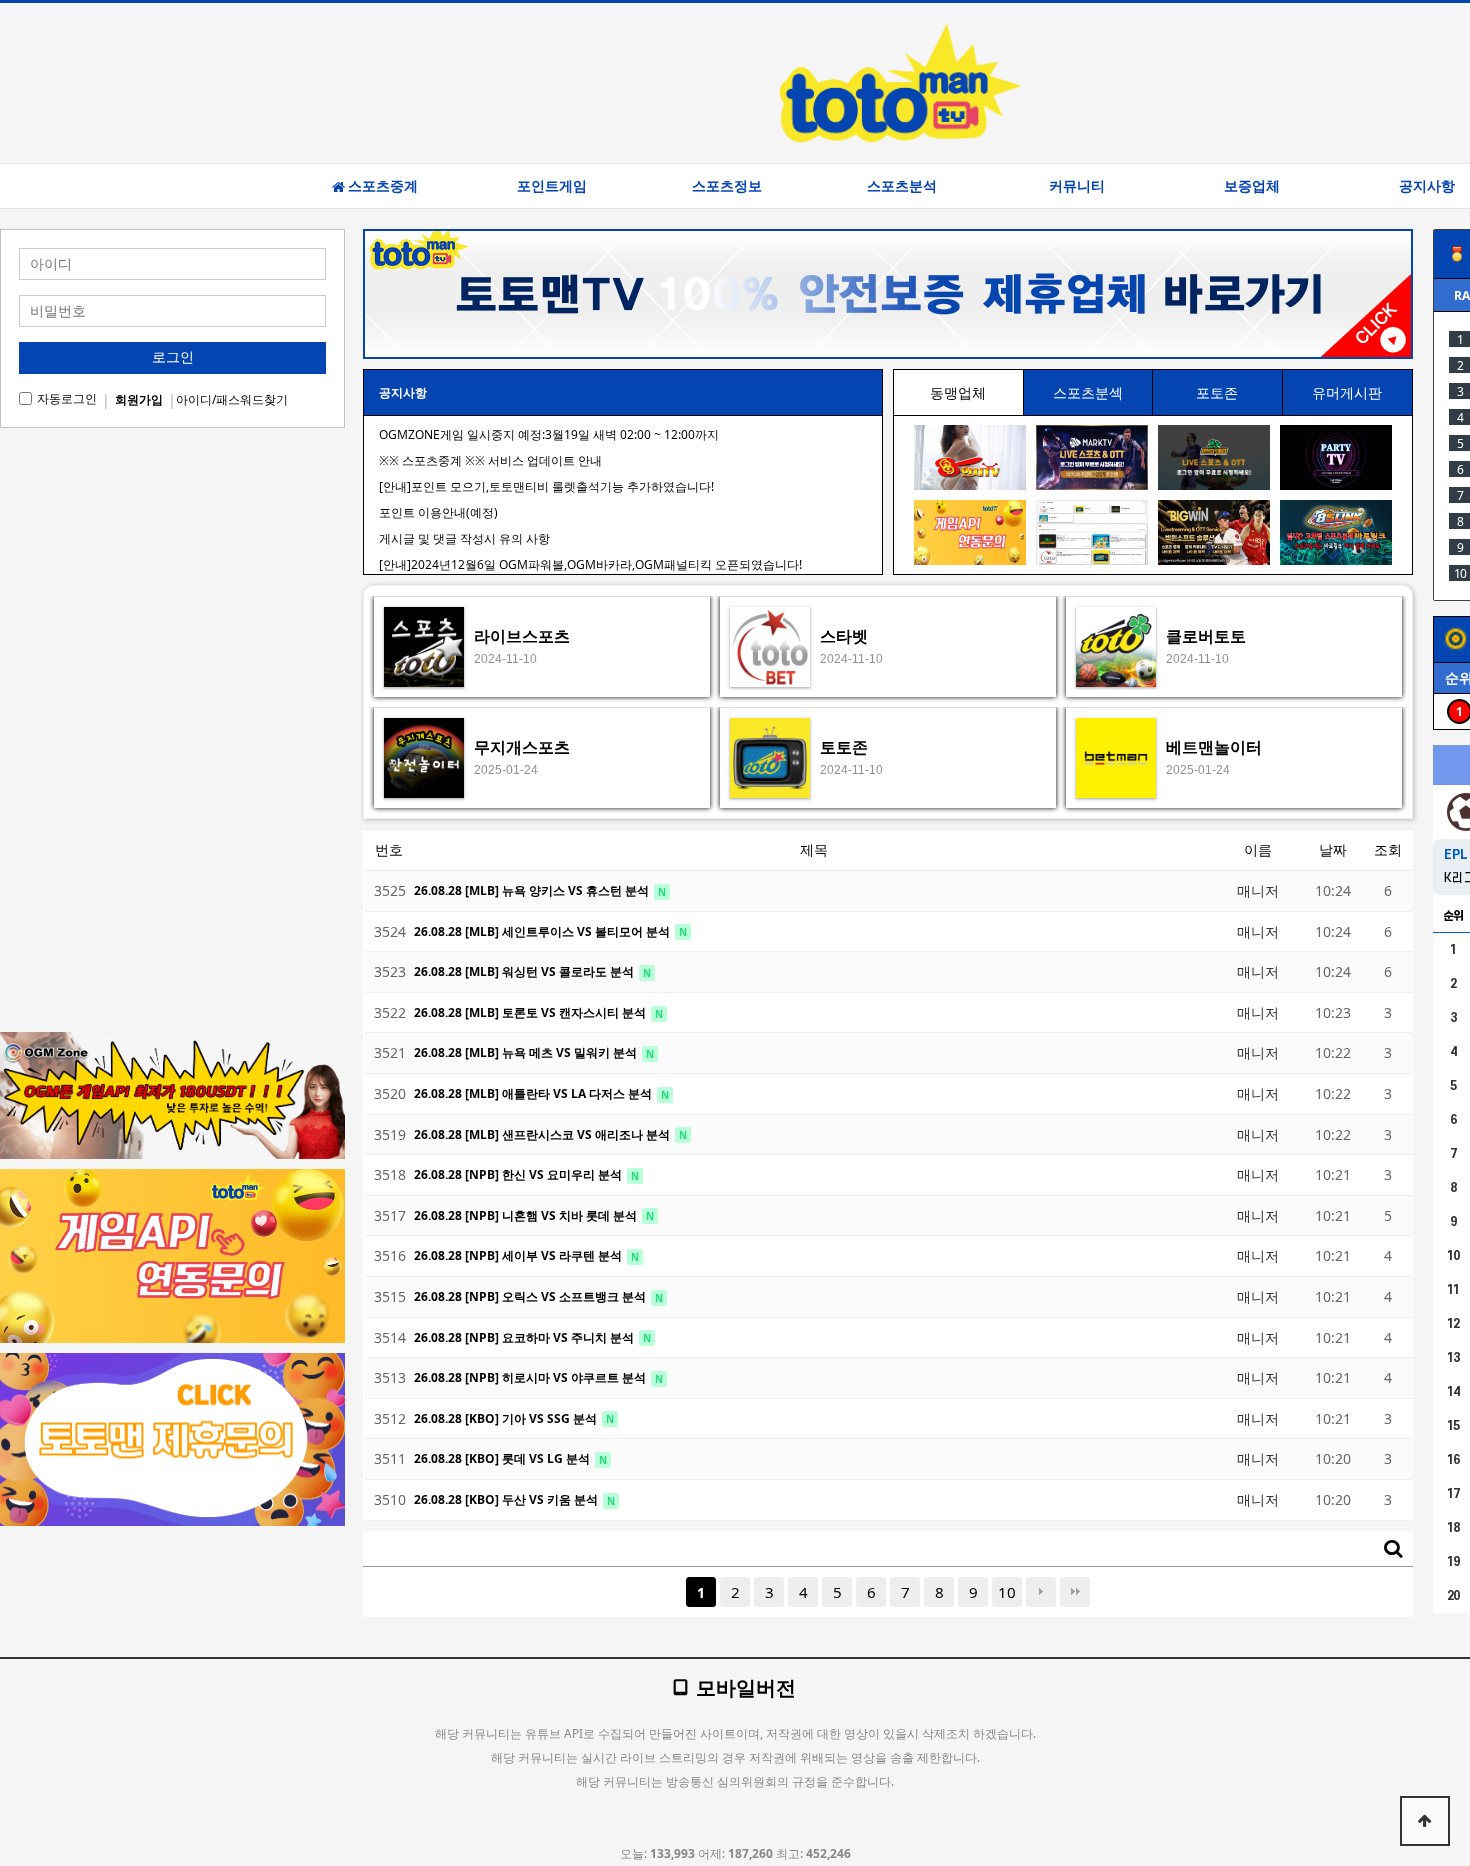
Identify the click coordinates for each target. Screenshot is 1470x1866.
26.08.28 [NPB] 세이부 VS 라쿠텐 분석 (519, 1255)
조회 (1388, 849)
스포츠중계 (383, 186)
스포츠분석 (902, 186)
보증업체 (1252, 186)
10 (1007, 1592)
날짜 (1333, 849)
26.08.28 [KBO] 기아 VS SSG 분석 (507, 1418)
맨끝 (1075, 1592)
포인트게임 (552, 186)
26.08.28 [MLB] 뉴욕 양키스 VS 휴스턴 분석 (533, 890)
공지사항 (403, 392)
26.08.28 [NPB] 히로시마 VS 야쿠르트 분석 (531, 1377)
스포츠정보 (727, 186)
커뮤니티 (1077, 186)
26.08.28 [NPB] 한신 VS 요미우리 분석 (519, 1174)
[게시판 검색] (1393, 1548)
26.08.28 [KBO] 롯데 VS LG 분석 (503, 1458)
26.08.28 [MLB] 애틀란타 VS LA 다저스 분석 (534, 1093)
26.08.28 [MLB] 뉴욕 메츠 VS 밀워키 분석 (527, 1052)
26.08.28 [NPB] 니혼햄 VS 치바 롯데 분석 (527, 1215)
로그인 (173, 357)
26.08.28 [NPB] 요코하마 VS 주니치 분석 (525, 1337)
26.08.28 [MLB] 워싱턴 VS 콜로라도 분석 (525, 971)
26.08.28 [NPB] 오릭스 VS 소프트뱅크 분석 (531, 1296)
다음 (1041, 1592)
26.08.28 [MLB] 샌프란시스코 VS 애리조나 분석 (543, 1134)
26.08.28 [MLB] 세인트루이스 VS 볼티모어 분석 (543, 931)
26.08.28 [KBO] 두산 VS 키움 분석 (507, 1499)
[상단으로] (1425, 1821)
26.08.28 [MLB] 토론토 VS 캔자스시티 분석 (531, 1012)
